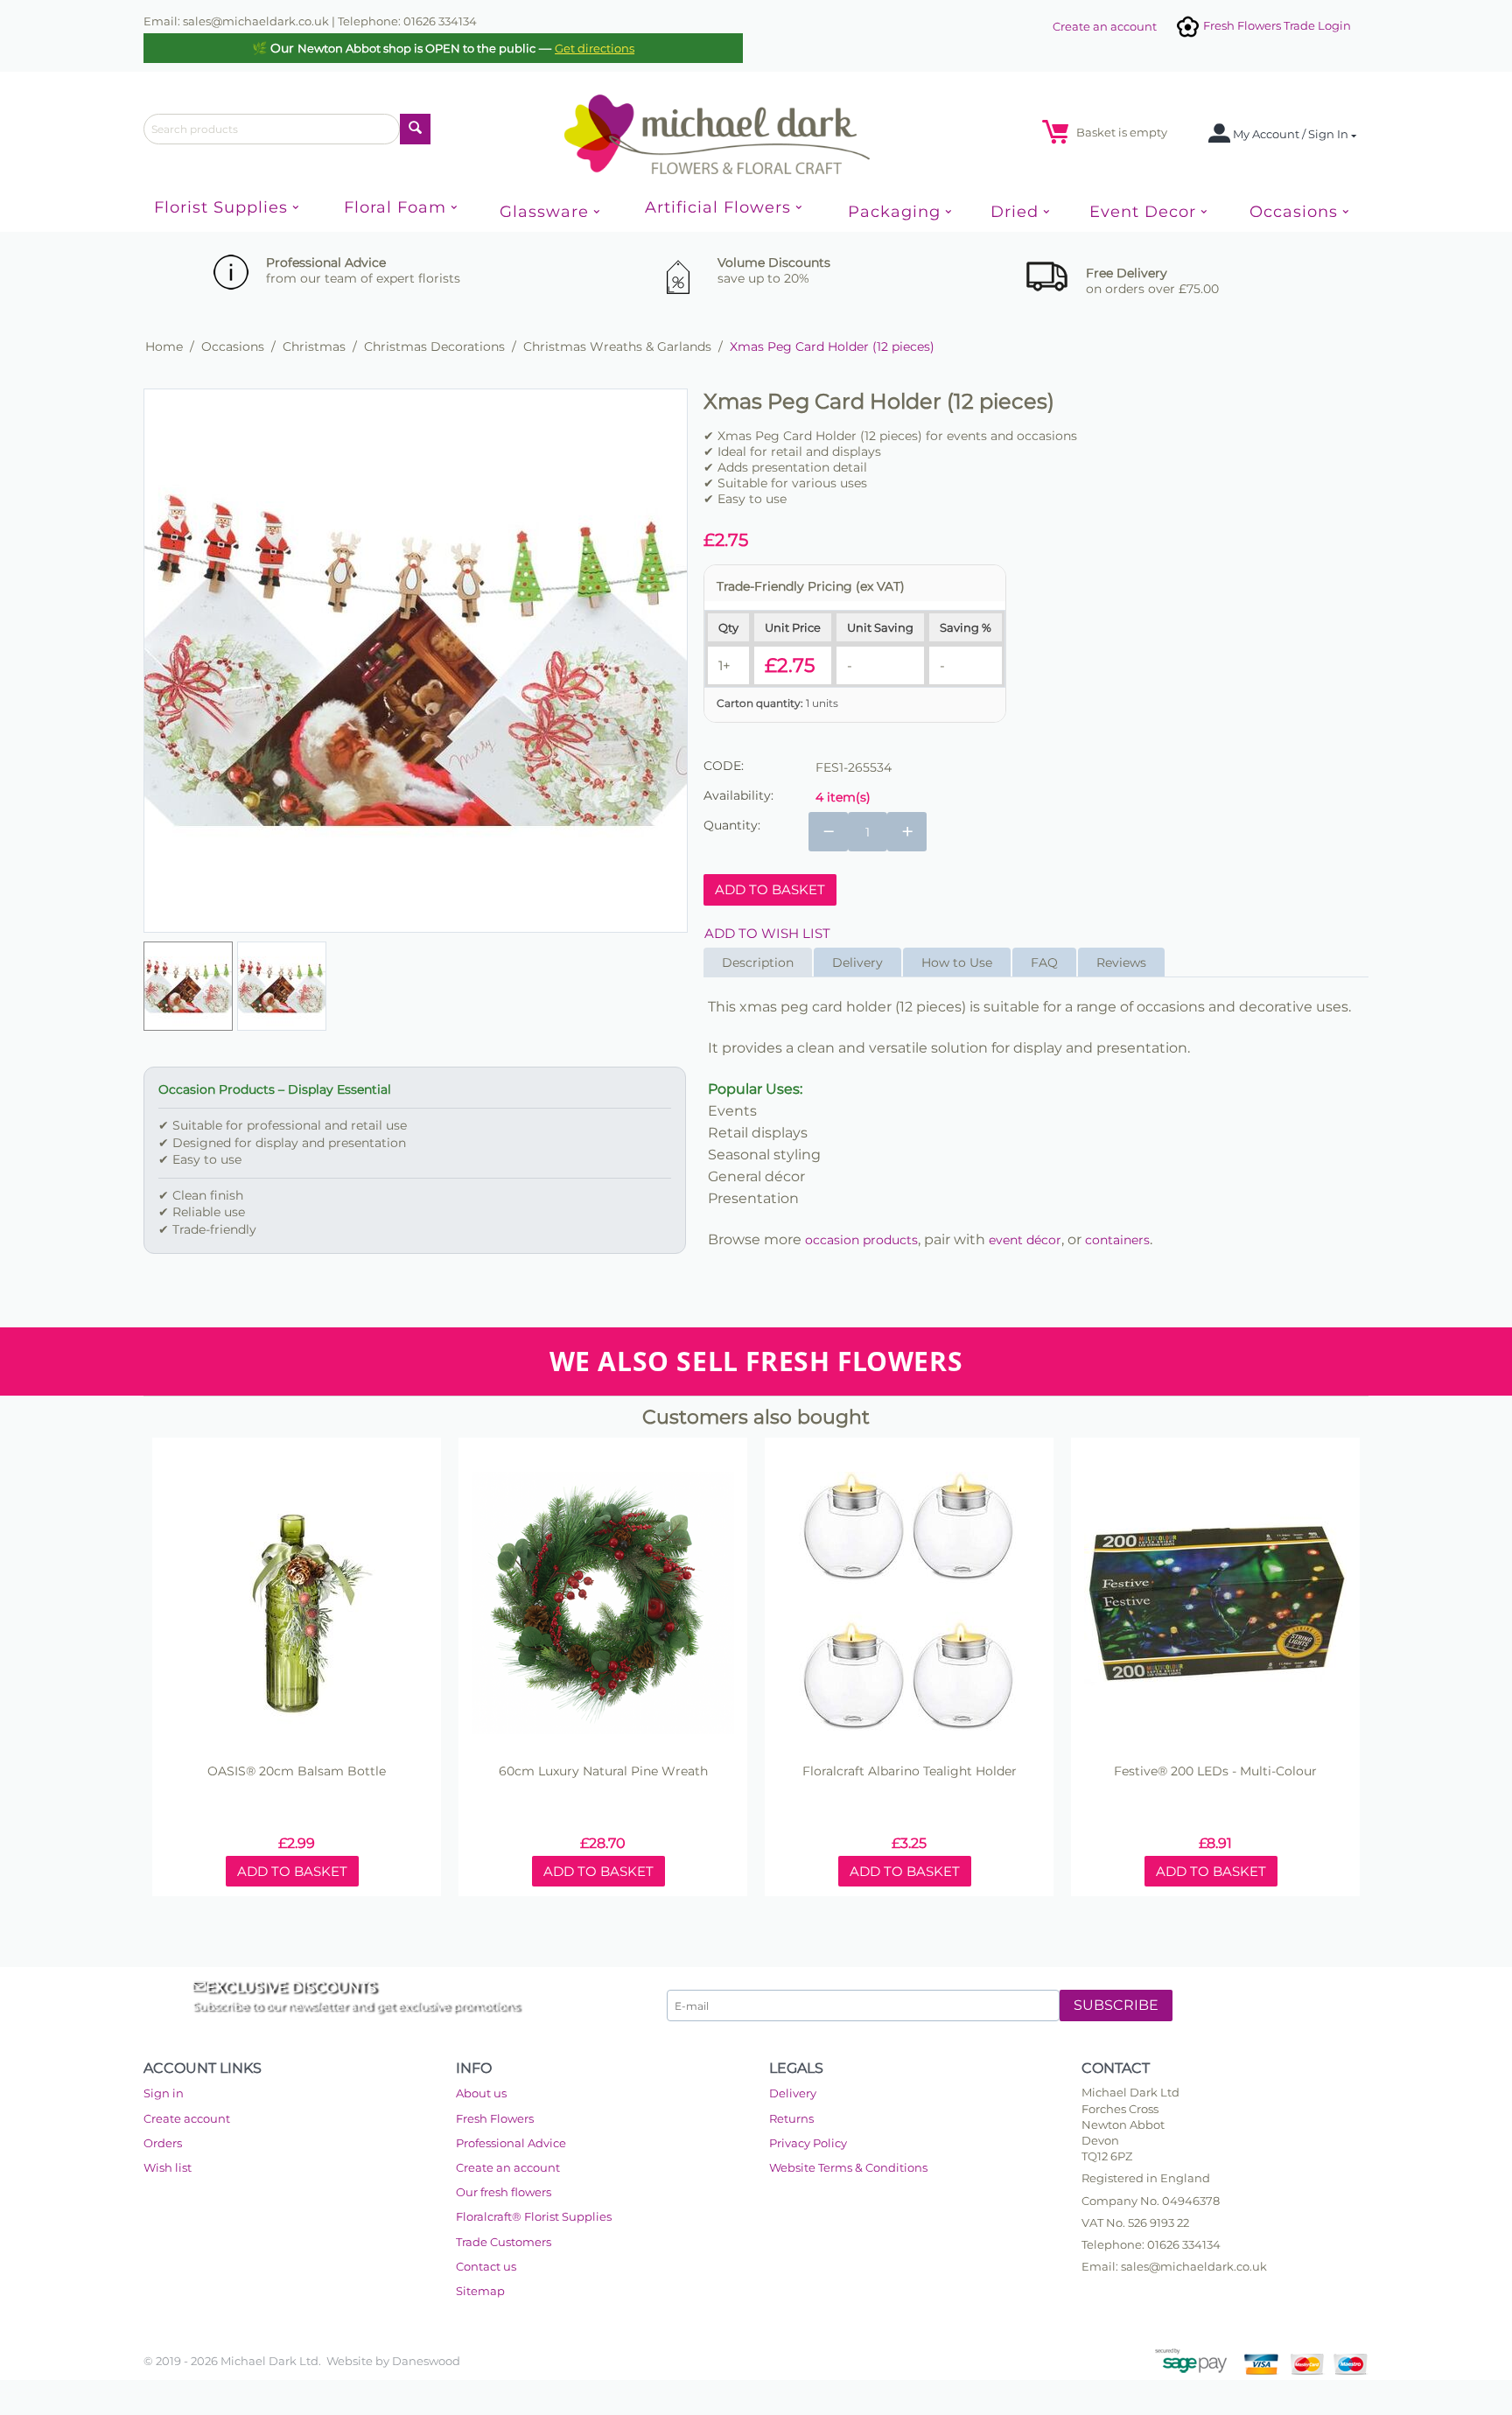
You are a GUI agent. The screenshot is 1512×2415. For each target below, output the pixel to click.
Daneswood (426, 2361)
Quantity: (732, 825)
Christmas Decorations (434, 346)
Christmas (314, 346)
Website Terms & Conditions (848, 2167)
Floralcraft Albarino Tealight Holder (910, 1771)
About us (481, 2093)
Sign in (164, 2093)
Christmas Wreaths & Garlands (617, 346)
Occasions (233, 346)
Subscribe (1116, 2005)
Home (164, 346)
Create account (187, 2118)
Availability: (738, 795)
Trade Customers (504, 2242)
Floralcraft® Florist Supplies (534, 2216)
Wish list (168, 2167)
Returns (791, 2118)
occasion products (861, 1240)
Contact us (486, 2266)
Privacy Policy (808, 2143)
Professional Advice (511, 2143)
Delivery (793, 2093)
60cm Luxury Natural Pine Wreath (603, 1771)
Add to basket (770, 889)
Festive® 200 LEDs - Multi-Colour (1215, 1771)
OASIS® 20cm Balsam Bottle (297, 1771)
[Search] (415, 129)
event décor (1025, 1240)
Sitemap (480, 2291)
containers (1117, 1240)
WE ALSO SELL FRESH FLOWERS (756, 1361)
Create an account (1105, 26)
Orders (163, 2143)
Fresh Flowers (495, 2118)
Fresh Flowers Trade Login (1276, 25)
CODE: (724, 766)
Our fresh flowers (504, 2192)
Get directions (595, 48)
